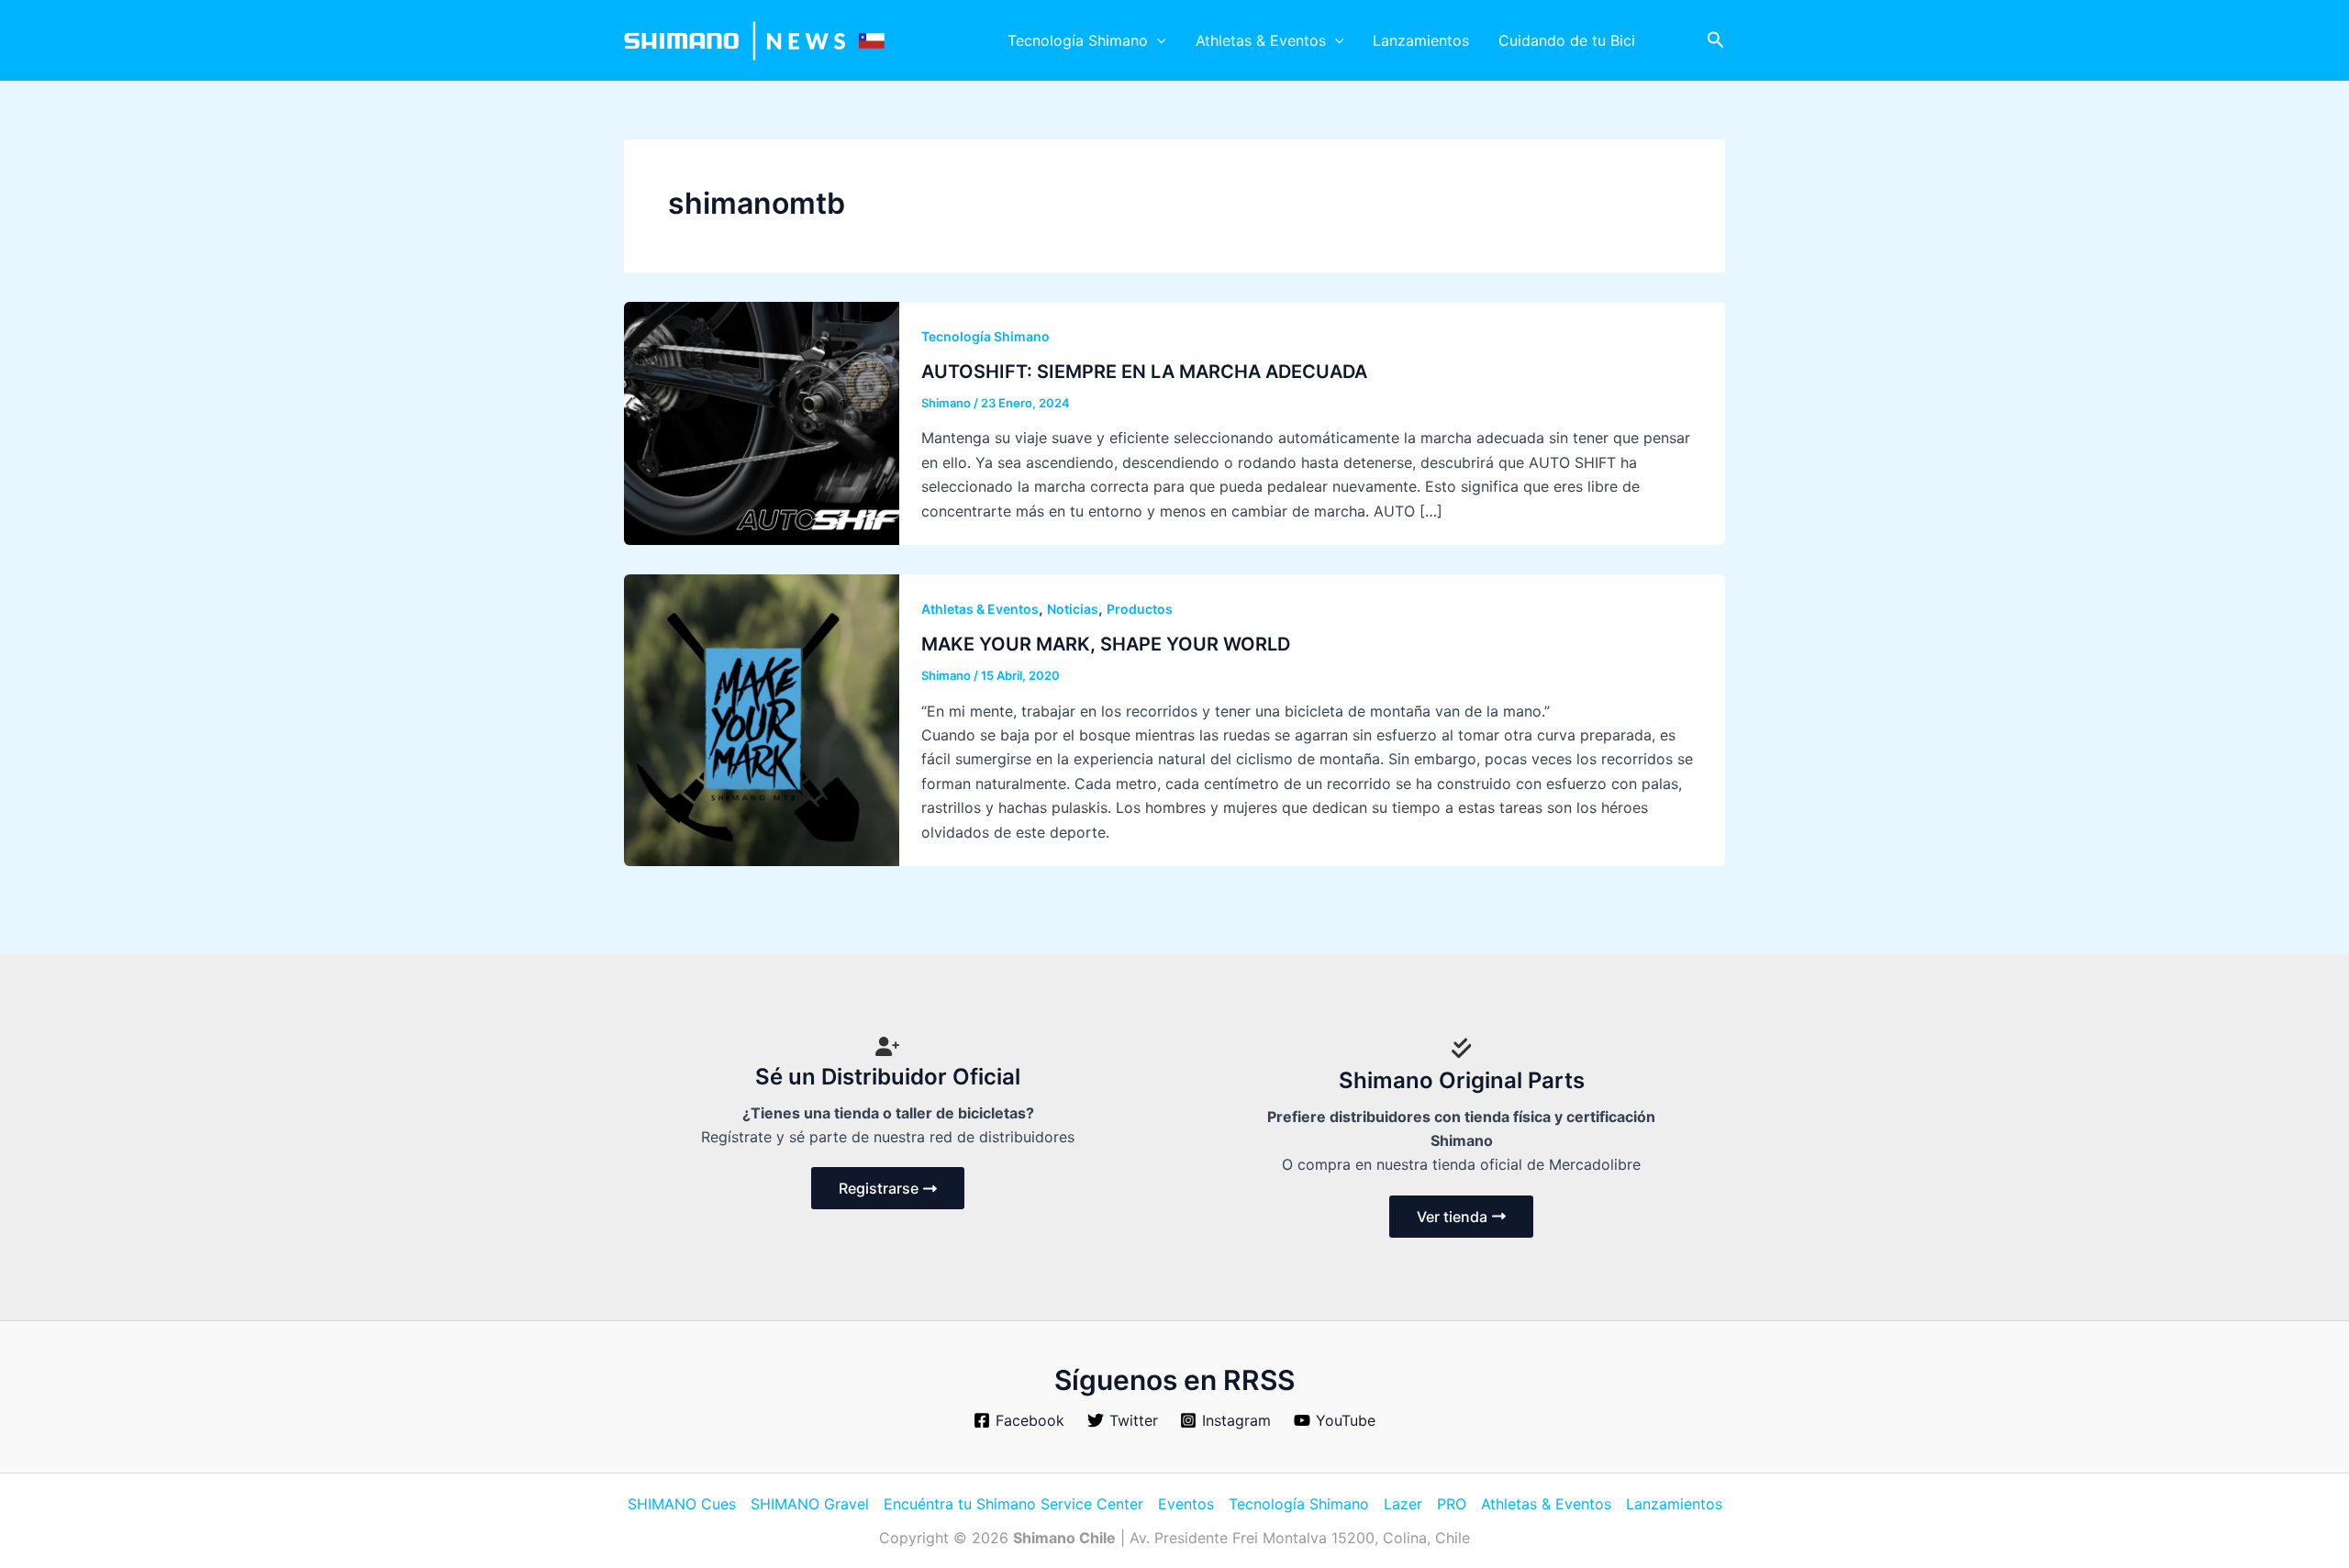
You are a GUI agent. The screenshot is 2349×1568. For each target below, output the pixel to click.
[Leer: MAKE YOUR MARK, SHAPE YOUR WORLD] (762, 718)
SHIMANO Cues (682, 1504)
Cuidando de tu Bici (1567, 40)
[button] (1157, 40)
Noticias (1073, 609)
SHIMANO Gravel (810, 1504)
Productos (1140, 609)
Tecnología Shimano (1078, 40)
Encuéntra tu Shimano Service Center (1013, 1504)
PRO (1452, 1504)
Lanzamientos (1421, 40)
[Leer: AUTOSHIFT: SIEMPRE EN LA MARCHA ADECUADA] (762, 422)
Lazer (1403, 1504)
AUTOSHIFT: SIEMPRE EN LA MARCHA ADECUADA (1144, 372)
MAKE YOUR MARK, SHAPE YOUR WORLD (1106, 644)
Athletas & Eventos (1261, 40)
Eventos (1186, 1504)
